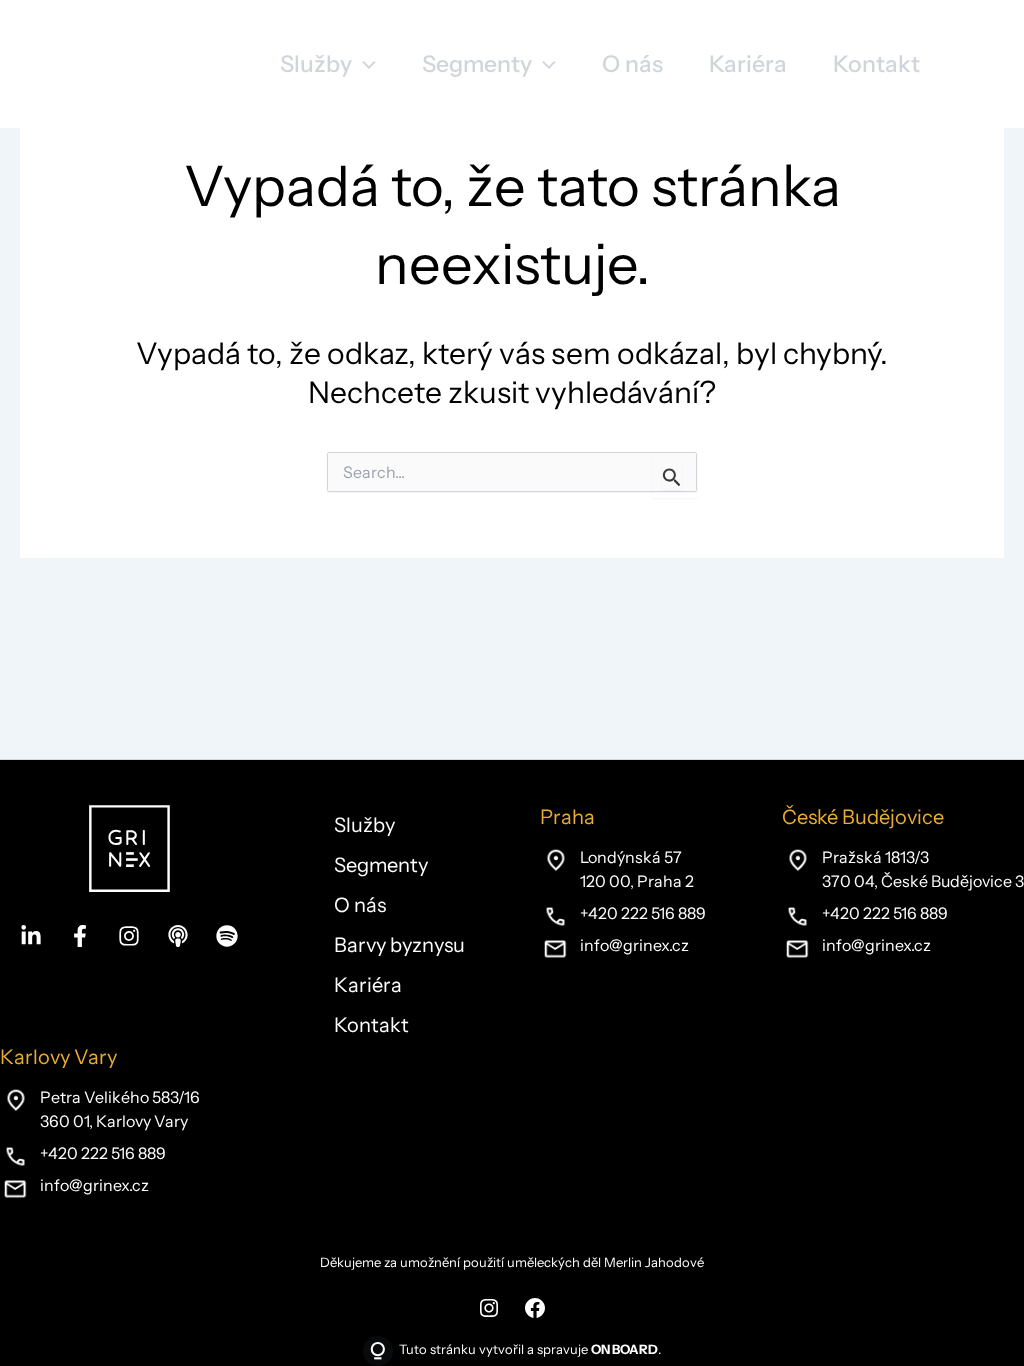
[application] (364, 64)
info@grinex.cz (634, 945)
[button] (328, 64)
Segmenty (381, 865)
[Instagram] (129, 936)
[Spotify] (227, 936)
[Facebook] (80, 936)
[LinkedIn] (31, 936)
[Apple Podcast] (178, 936)
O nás (360, 905)
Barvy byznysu (399, 945)
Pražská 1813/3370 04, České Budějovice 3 (923, 869)
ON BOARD (624, 1349)
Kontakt (371, 1025)
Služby (364, 825)
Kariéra (368, 985)
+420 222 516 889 (643, 913)
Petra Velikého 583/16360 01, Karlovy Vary (120, 1109)
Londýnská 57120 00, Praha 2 (637, 869)
